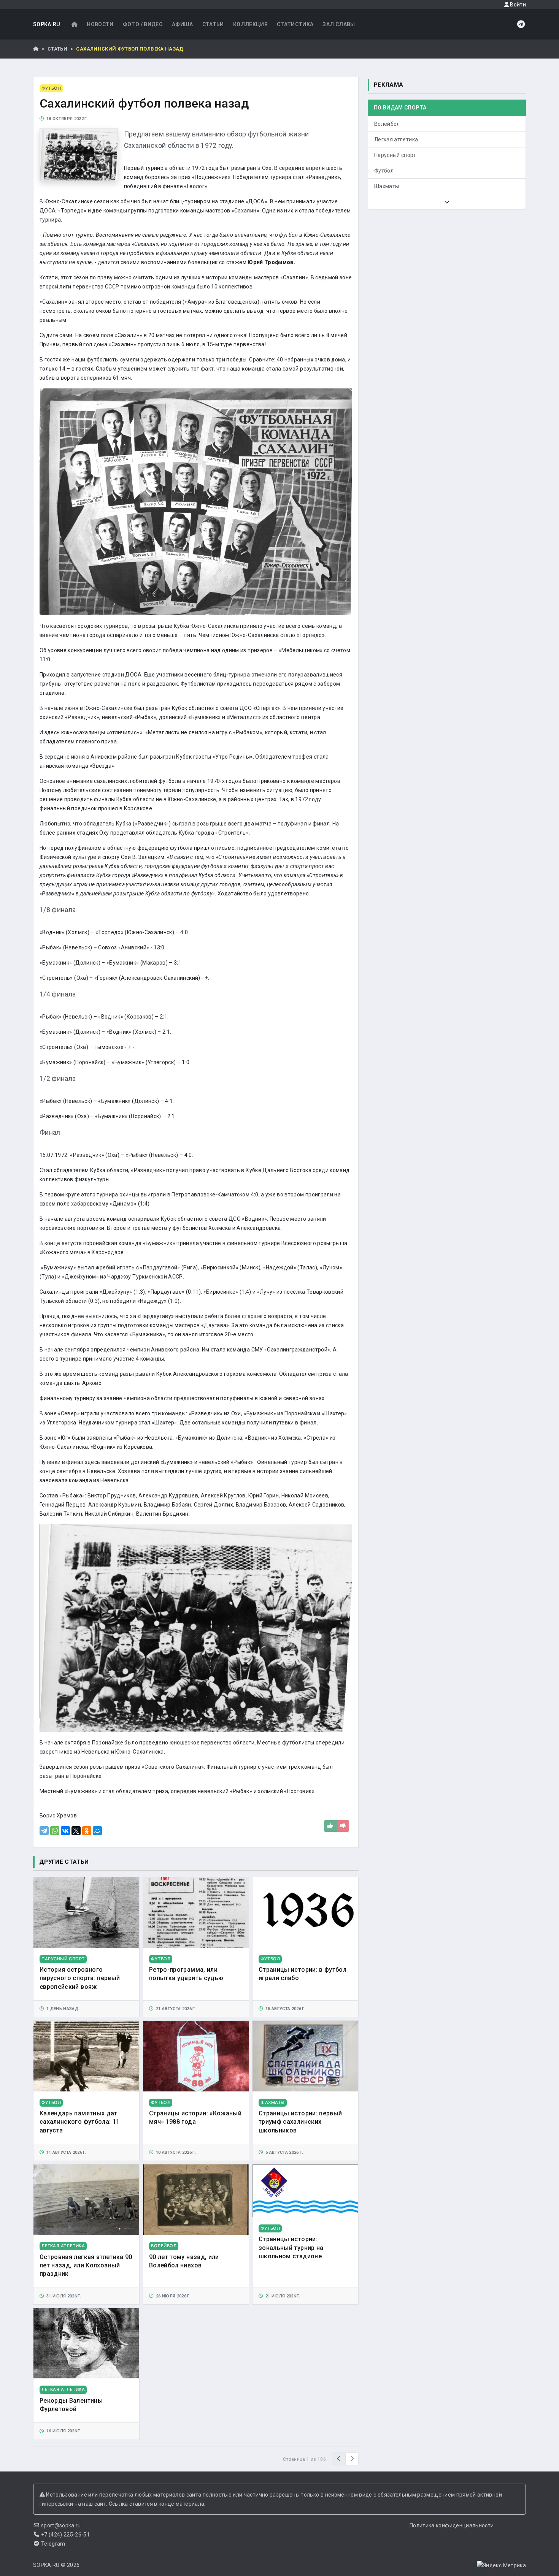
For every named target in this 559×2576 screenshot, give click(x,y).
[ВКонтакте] (65, 1831)
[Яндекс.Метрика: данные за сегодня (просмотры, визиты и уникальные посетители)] (501, 2565)
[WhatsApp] (55, 1831)
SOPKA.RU (47, 24)
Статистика (295, 24)
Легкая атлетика (396, 139)
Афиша (183, 24)
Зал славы (339, 24)
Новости (100, 24)
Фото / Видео (143, 24)
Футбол (384, 171)
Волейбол (387, 124)
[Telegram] (44, 1831)
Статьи (213, 24)
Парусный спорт (395, 155)
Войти (517, 5)
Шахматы (387, 186)
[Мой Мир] (97, 1831)
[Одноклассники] (87, 1831)
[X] (76, 1831)
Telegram (53, 2544)
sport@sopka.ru (61, 2525)
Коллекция (250, 24)
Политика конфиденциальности (452, 2525)
